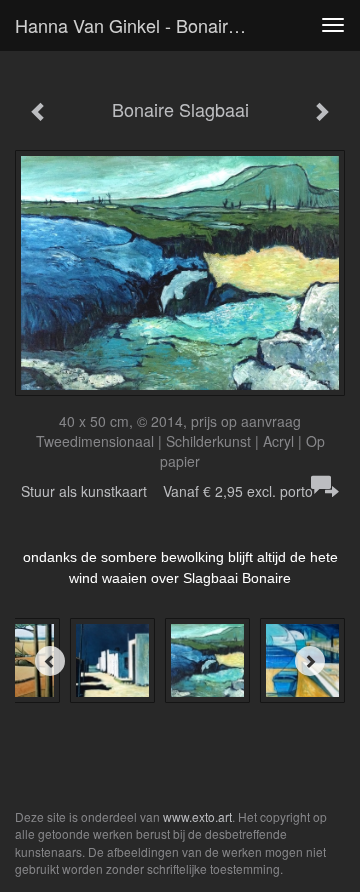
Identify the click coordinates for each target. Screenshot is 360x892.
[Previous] (50, 661)
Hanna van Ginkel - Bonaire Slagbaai (138, 25)
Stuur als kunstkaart (167, 491)
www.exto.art (197, 816)
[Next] (310, 661)
